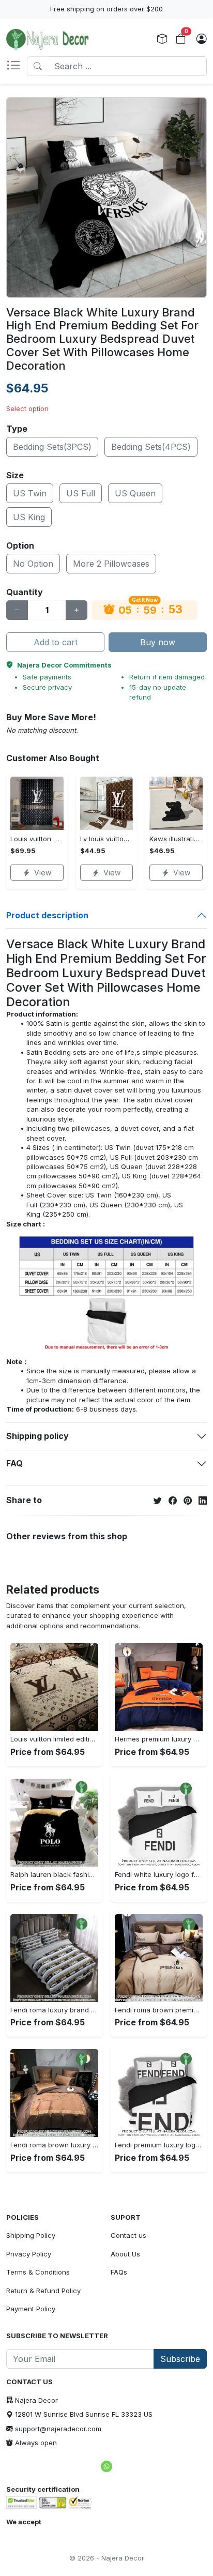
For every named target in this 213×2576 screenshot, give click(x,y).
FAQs (119, 2272)
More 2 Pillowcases (111, 564)
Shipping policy (37, 1436)
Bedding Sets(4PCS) (151, 447)
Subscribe (180, 2359)
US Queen (135, 493)
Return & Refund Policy (43, 2291)
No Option (33, 564)
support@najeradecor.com (58, 2429)
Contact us (128, 2235)
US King (29, 517)
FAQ (14, 1463)
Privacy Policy (29, 2254)
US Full (81, 493)
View (43, 873)
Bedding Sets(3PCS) (52, 447)
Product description (47, 915)
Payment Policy (31, 2309)
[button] (17, 66)
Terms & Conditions (38, 2272)
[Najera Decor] (48, 39)
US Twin (30, 493)
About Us (125, 2254)
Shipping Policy (31, 2235)
